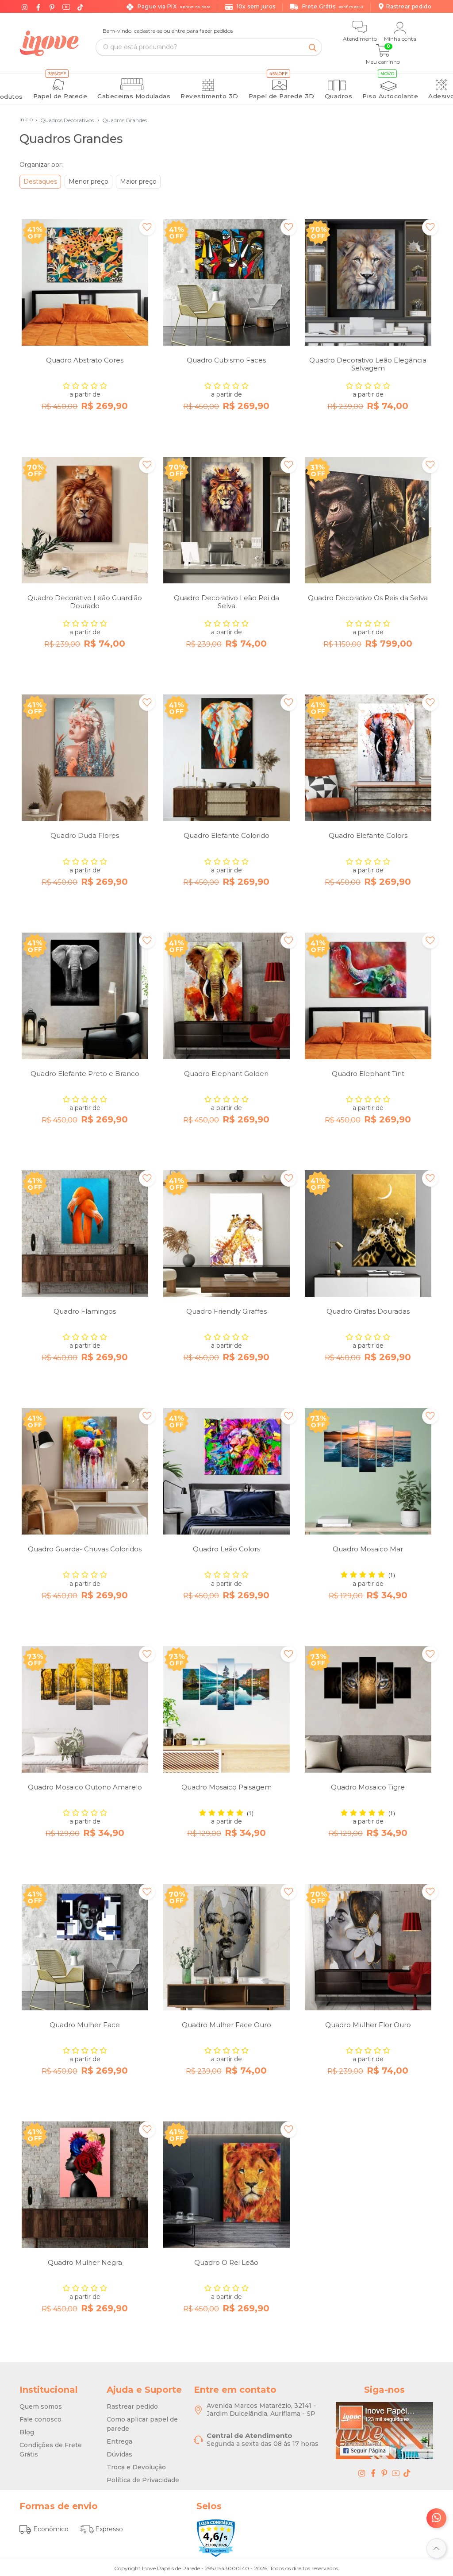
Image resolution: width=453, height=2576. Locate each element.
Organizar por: (41, 165)
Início (26, 119)
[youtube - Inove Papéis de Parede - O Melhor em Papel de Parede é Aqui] (396, 2473)
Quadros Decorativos (65, 120)
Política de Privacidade (143, 2480)
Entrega (119, 2441)
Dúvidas (119, 2454)
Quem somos (41, 2406)
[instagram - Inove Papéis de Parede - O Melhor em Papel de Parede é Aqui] (362, 2473)
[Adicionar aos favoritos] (147, 227)
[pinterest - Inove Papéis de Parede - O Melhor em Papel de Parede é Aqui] (384, 2473)
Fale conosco (40, 2419)
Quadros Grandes (122, 120)
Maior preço (138, 181)
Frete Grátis (333, 6)
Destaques (40, 181)
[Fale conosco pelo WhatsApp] (436, 2518)
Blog (27, 2432)
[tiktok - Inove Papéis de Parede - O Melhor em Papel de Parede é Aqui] (407, 2473)
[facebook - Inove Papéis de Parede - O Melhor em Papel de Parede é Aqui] (373, 2473)
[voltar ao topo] (436, 2548)
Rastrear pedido (132, 2406)
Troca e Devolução (136, 2467)
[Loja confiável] (216, 2538)
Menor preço (88, 181)
